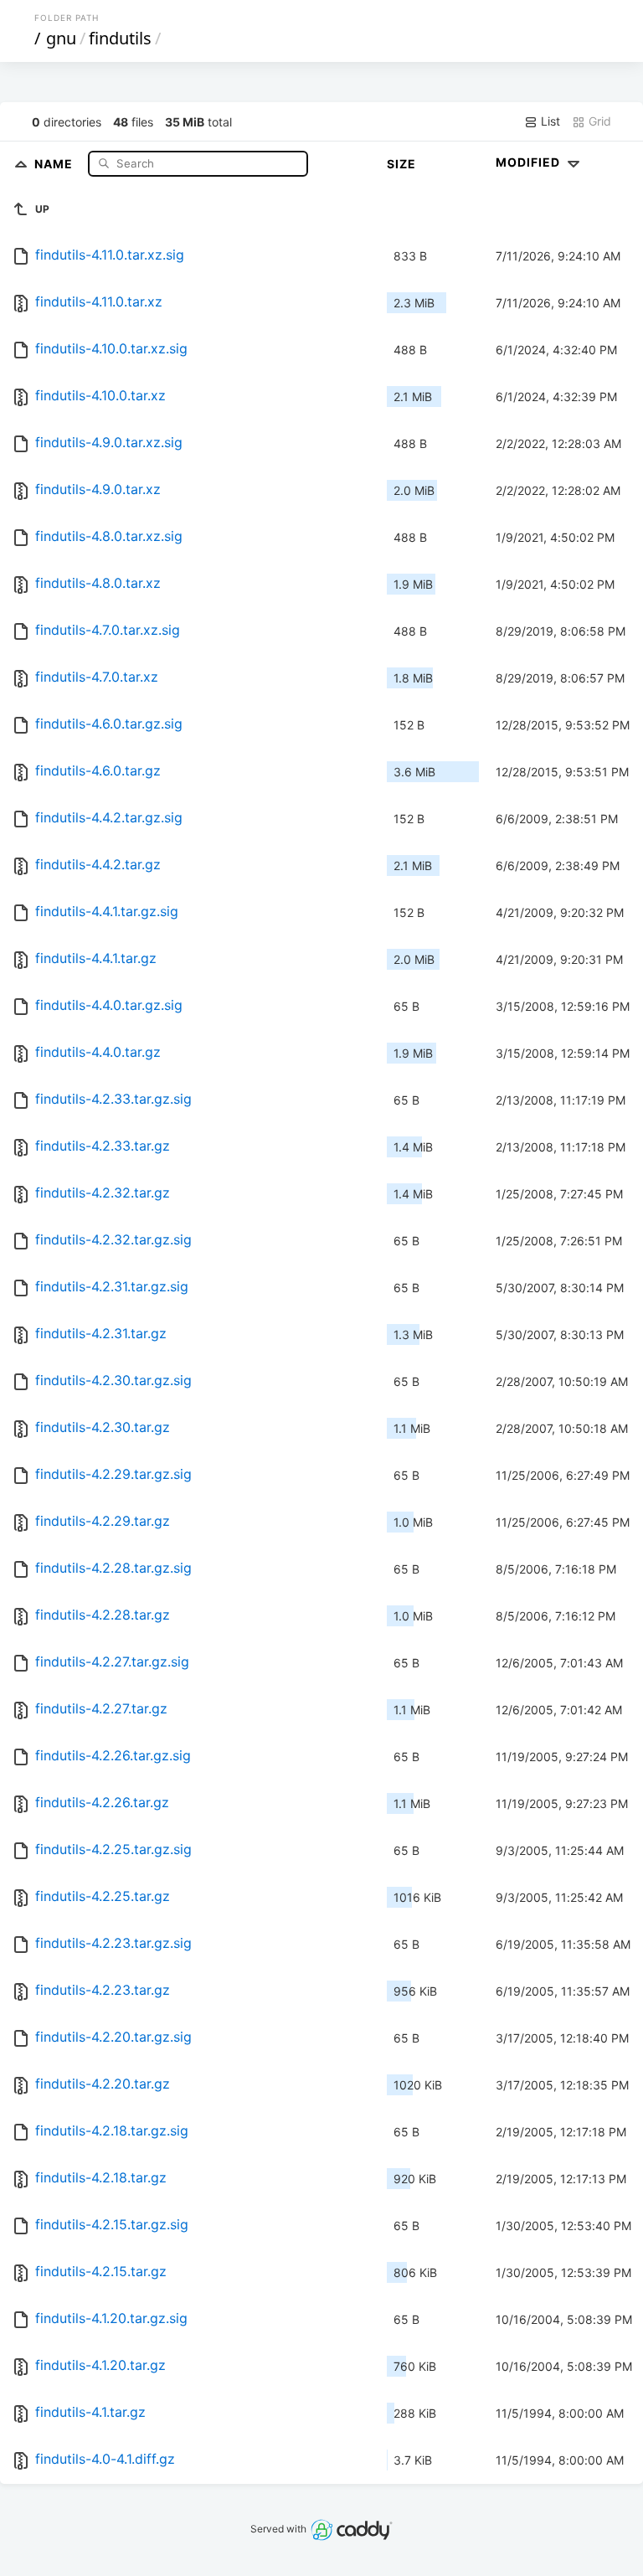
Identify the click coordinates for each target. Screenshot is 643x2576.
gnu (61, 38)
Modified (530, 162)
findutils (120, 38)
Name (55, 163)
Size (401, 164)
